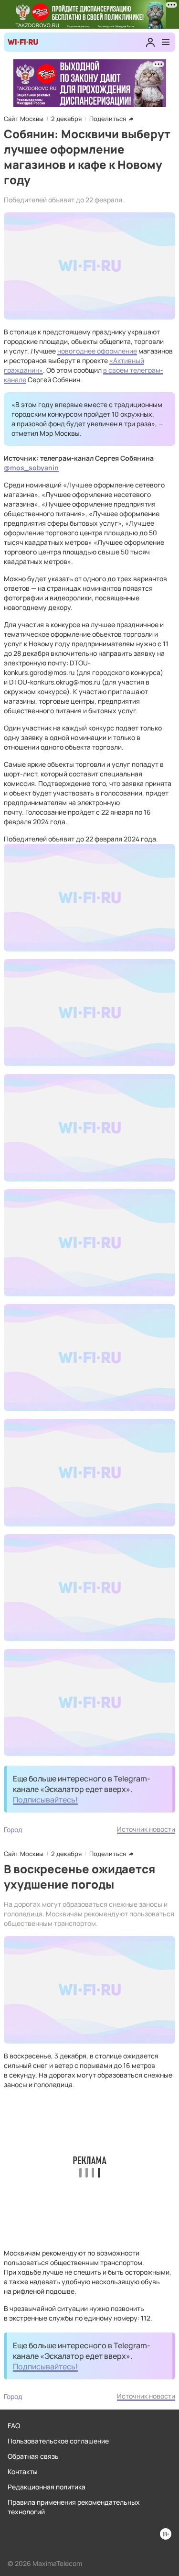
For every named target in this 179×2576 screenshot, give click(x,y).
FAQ (14, 2426)
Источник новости (146, 1829)
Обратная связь (33, 2456)
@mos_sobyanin (31, 468)
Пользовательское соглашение (58, 2441)
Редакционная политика (47, 2487)
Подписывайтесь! (45, 1800)
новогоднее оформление (97, 351)
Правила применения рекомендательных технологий (74, 2507)
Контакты (23, 2471)
